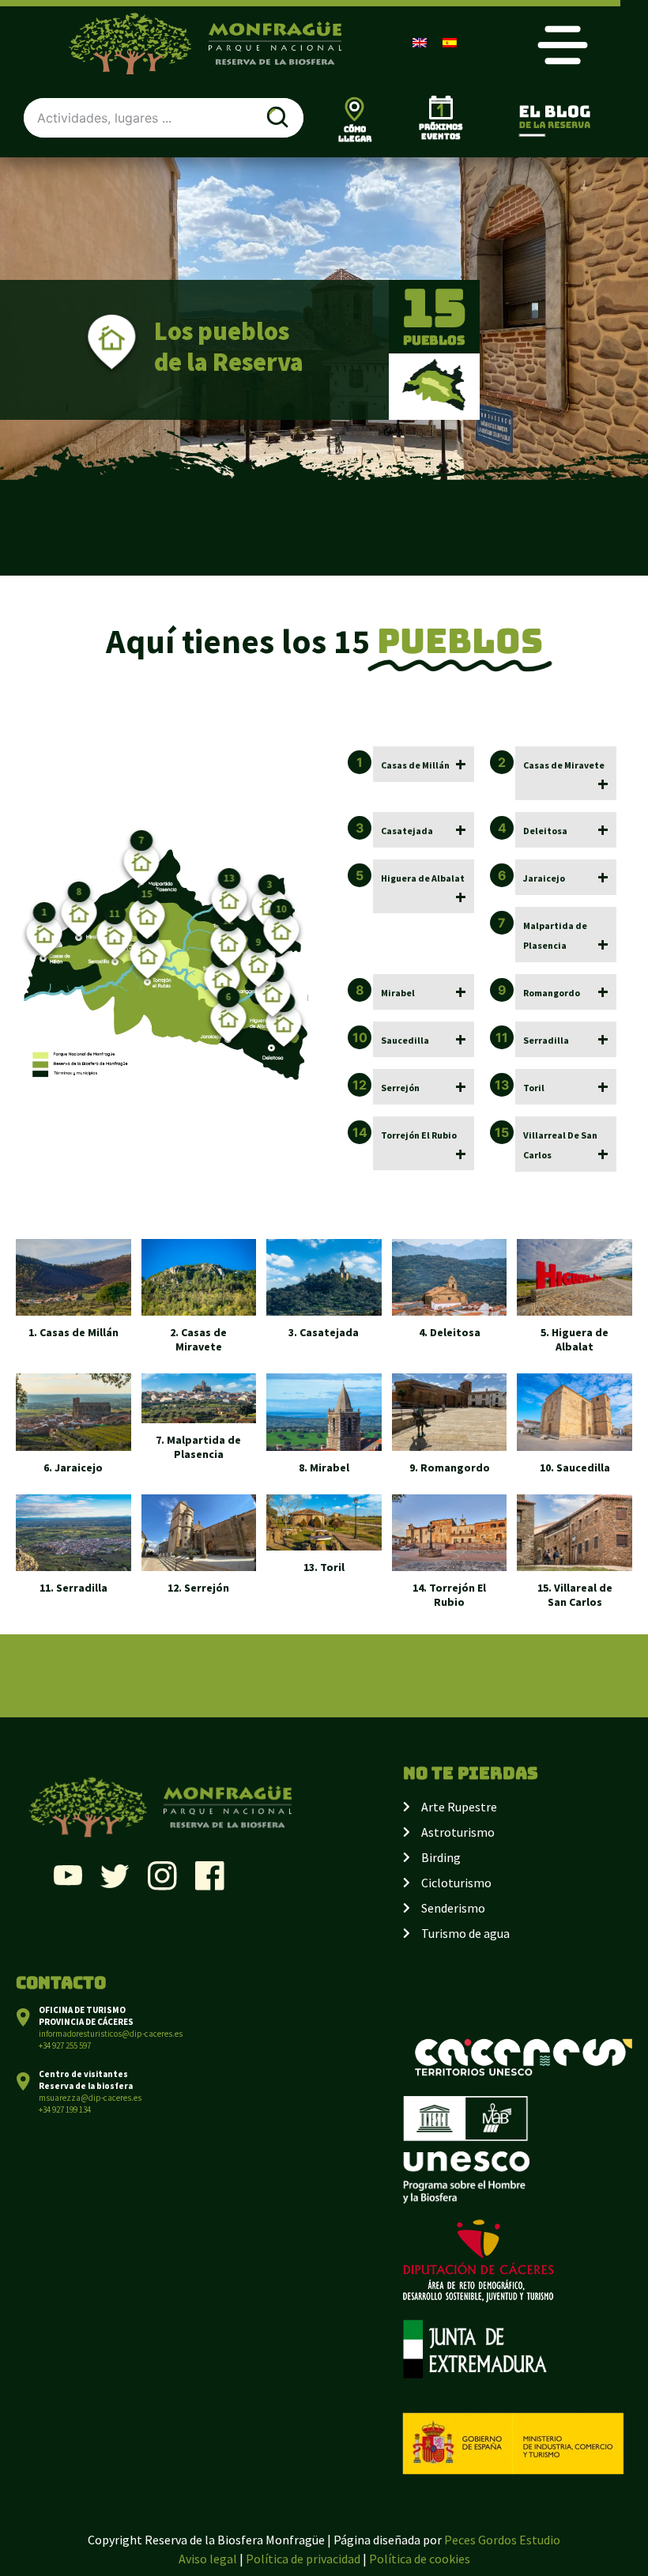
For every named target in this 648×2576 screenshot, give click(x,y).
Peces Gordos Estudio (502, 2540)
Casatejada (407, 831)
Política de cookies (420, 2559)
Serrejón (400, 1088)
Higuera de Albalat (423, 878)
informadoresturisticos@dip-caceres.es (111, 2034)
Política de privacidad (303, 2559)
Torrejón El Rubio (419, 1135)
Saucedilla (405, 1040)
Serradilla (546, 1040)
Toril (534, 1088)
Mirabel (398, 993)
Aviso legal (208, 2559)
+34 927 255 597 (65, 2045)
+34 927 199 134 (65, 2110)
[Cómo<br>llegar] (354, 109)
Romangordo (552, 993)
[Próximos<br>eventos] (441, 108)
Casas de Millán (415, 765)
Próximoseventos (441, 132)
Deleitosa (545, 831)
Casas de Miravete (564, 765)
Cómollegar (355, 134)
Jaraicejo (544, 878)
